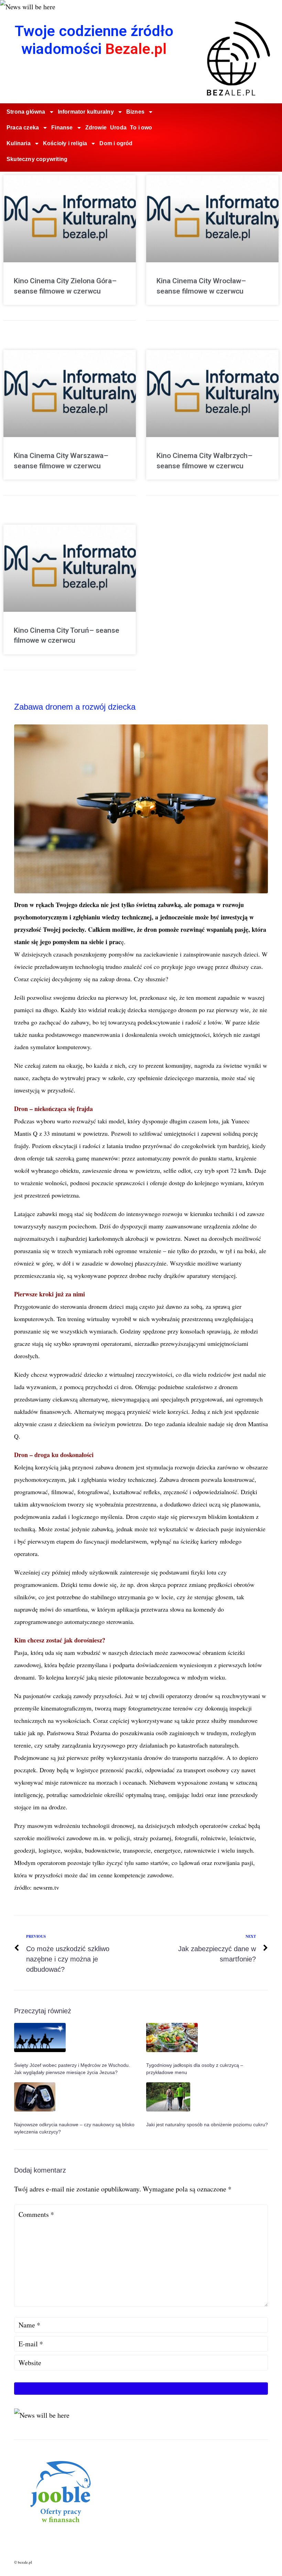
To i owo (141, 128)
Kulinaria (19, 143)
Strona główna (26, 112)
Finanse (62, 128)
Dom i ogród (116, 143)
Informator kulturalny (86, 112)
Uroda (118, 128)
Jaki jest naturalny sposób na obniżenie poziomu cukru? (207, 2125)
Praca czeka (23, 128)
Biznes (135, 112)
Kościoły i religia (65, 143)
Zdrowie (96, 128)
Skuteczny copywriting (37, 159)
